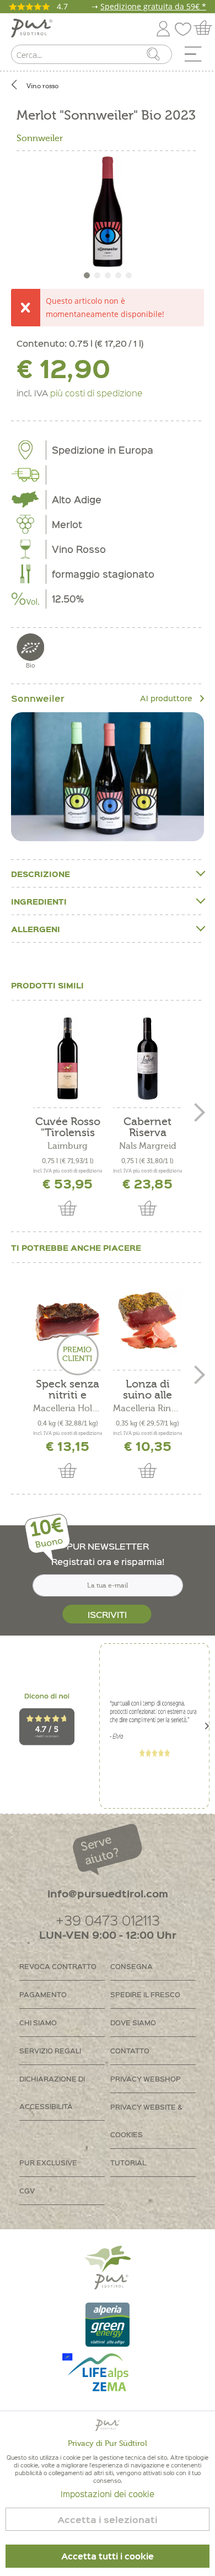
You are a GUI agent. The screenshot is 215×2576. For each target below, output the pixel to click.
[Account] (163, 27)
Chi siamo (38, 2022)
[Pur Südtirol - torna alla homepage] (32, 28)
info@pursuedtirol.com (108, 1893)
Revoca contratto (58, 1966)
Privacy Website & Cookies (146, 2120)
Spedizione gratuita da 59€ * (153, 6)
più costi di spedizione (96, 392)
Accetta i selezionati (108, 2519)
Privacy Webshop (146, 2078)
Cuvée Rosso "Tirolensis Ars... (68, 1127)
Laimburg (68, 1146)
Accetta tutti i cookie (108, 2556)
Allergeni (36, 929)
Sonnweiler (40, 138)
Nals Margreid (148, 1146)
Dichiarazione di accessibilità (52, 2092)
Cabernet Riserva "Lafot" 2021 (147, 1127)
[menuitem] (197, 57)
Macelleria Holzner (68, 1408)
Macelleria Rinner (147, 1408)
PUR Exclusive (48, 2162)
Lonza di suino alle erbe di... (147, 1390)
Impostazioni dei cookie (108, 2494)
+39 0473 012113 (108, 1920)
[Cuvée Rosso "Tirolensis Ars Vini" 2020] (68, 1058)
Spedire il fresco (145, 1994)
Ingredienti (39, 901)
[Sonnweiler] (108, 776)
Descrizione (41, 874)
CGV (27, 2190)
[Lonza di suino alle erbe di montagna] (147, 1321)
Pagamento (43, 1994)
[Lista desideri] (186, 27)
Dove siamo (133, 2022)
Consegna (131, 1966)
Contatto (130, 2050)
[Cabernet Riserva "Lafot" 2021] (147, 1058)
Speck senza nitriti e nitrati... (68, 1390)
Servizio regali (50, 2050)
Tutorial (128, 2162)
